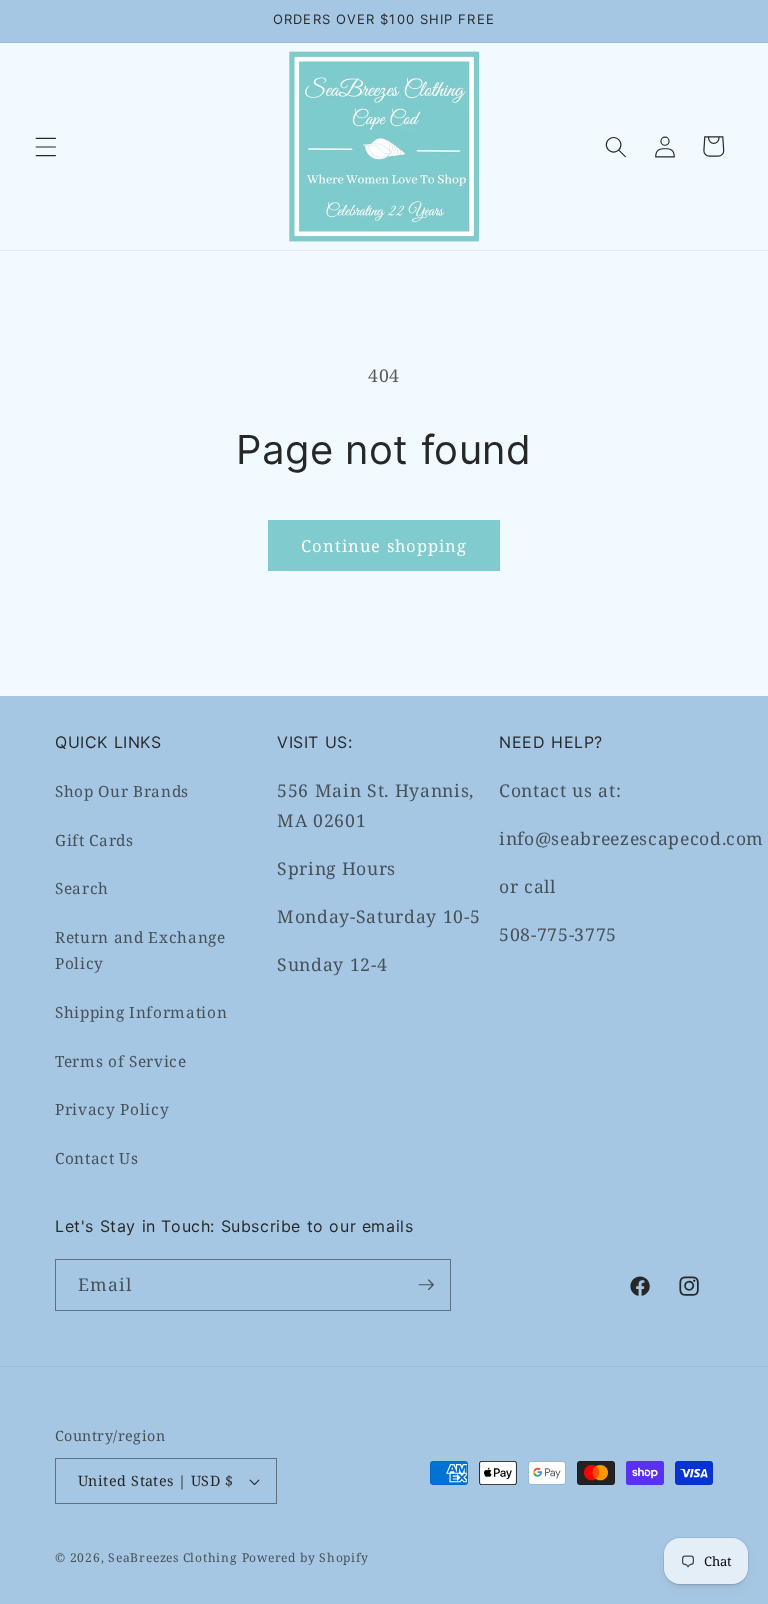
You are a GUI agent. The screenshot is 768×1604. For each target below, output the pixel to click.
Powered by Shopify (305, 1557)
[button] (46, 146)
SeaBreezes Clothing (173, 1557)
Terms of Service (121, 1061)
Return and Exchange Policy (140, 951)
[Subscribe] (426, 1285)
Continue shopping (384, 545)
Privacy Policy (112, 1109)
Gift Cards (94, 840)
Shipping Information (141, 1012)
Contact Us (97, 1158)
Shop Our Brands (122, 791)
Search (82, 888)
